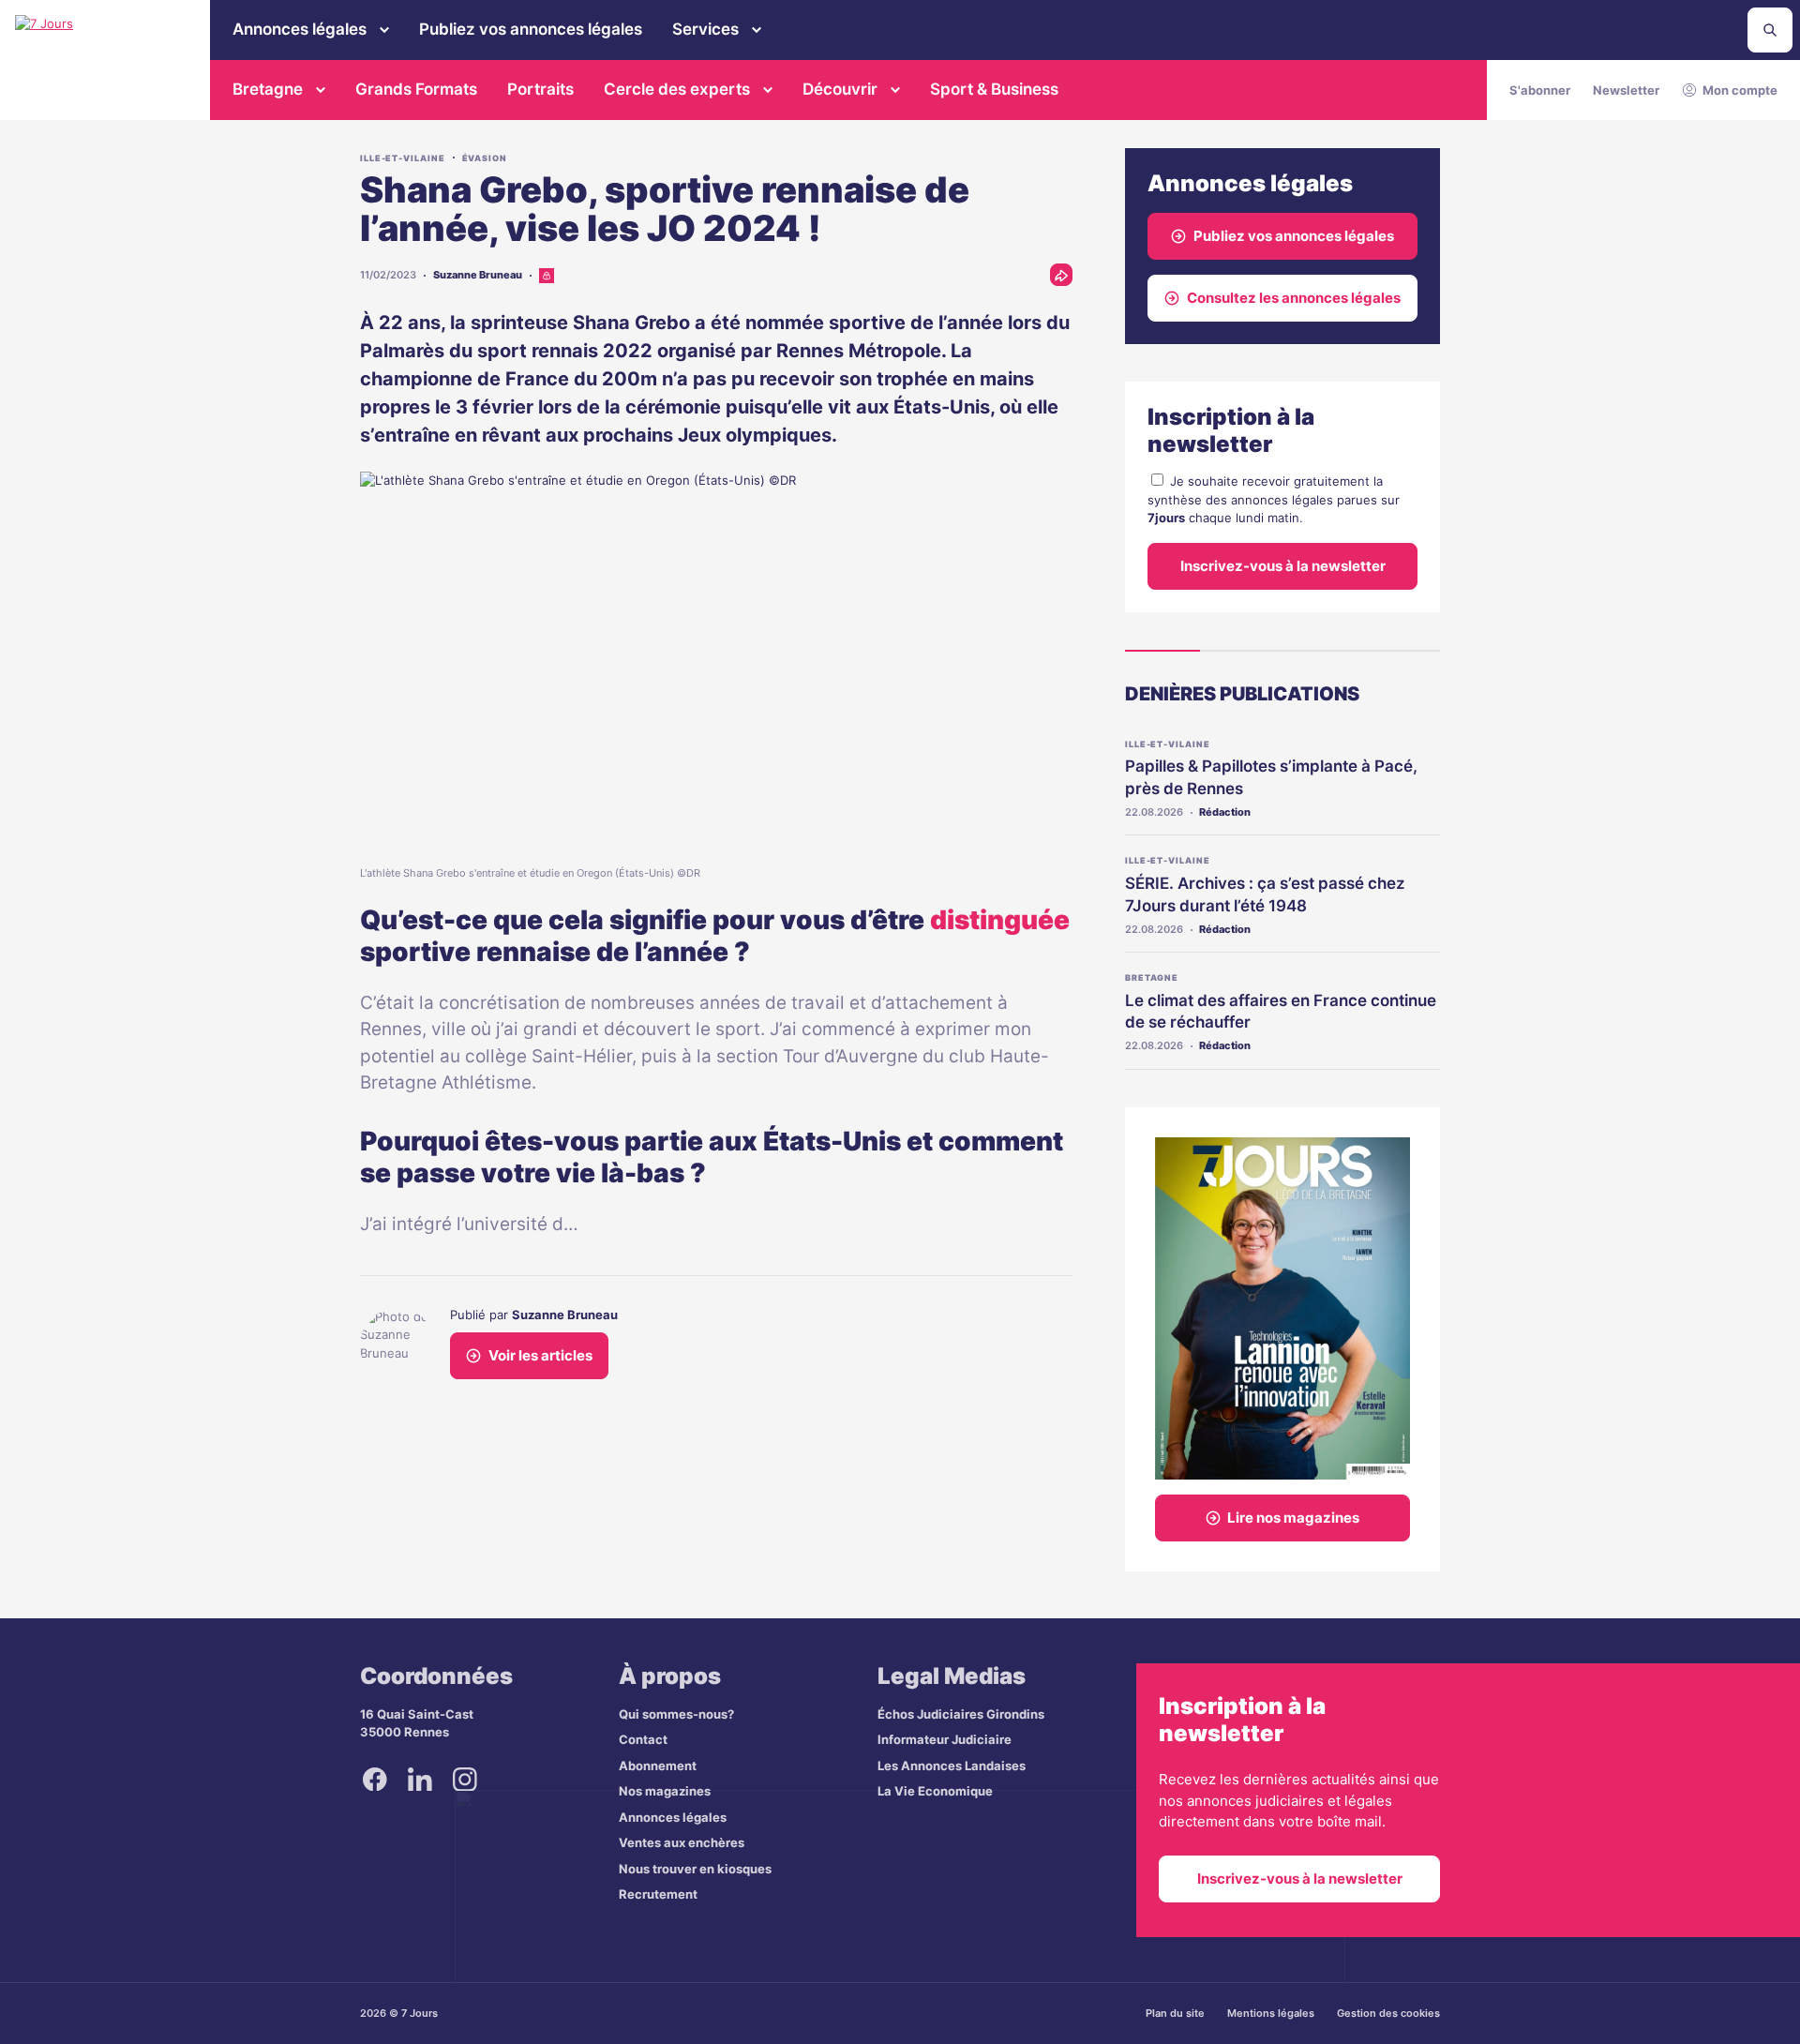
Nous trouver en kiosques (695, 1869)
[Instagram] (465, 1780)
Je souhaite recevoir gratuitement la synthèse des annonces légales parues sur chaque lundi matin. (1274, 499)
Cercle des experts (677, 89)
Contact (643, 1739)
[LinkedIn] (420, 1780)
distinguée (1000, 920)
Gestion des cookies (1388, 2013)
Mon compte (1740, 90)
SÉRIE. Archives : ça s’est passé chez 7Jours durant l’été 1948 (1265, 894)
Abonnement (658, 1766)
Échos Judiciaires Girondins (961, 1714)
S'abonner (1540, 90)
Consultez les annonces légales (1294, 298)
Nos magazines (665, 1791)
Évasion (485, 158)
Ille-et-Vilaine (403, 158)
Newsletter (1626, 90)
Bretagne (268, 89)
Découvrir (840, 89)
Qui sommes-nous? (676, 1714)
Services (705, 29)
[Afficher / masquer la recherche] (1770, 30)
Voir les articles (540, 1355)
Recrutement (658, 1894)
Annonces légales (300, 29)
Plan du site (1175, 2013)
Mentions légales (1271, 2013)
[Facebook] (375, 1780)
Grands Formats (416, 89)
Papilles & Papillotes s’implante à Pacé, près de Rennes (1271, 777)
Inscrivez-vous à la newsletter (1283, 566)
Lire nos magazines (1293, 1518)
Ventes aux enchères (682, 1842)
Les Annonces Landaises (952, 1766)
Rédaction (1225, 812)
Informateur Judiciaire (945, 1739)
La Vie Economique (935, 1791)
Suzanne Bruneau (478, 275)
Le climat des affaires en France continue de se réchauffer (1281, 1012)
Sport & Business (994, 89)
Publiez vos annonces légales (531, 29)
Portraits (540, 89)
